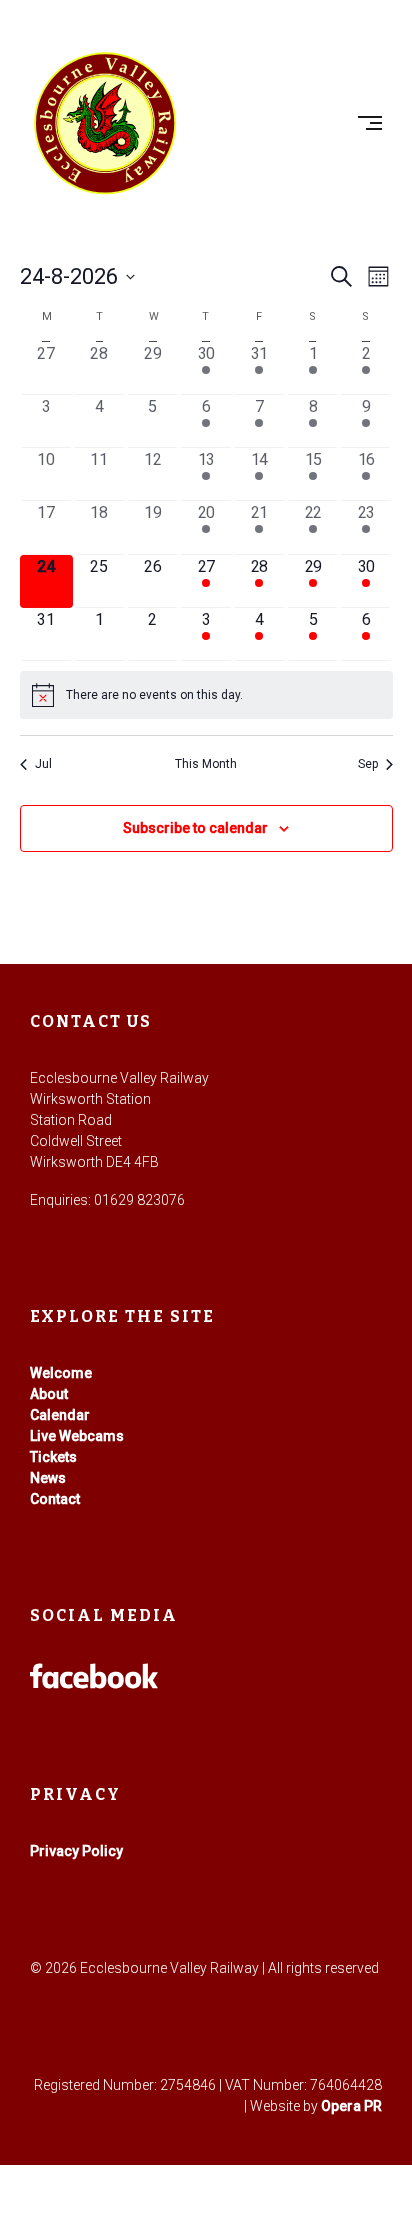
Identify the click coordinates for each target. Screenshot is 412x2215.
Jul (43, 764)
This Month (206, 764)
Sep (368, 764)
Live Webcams (77, 1436)
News (48, 1478)
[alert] (206, 695)
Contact (55, 1499)
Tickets (53, 1457)
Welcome (61, 1373)
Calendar (60, 1415)
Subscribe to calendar (195, 828)
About (49, 1394)
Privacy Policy (76, 1851)
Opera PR (351, 2106)
